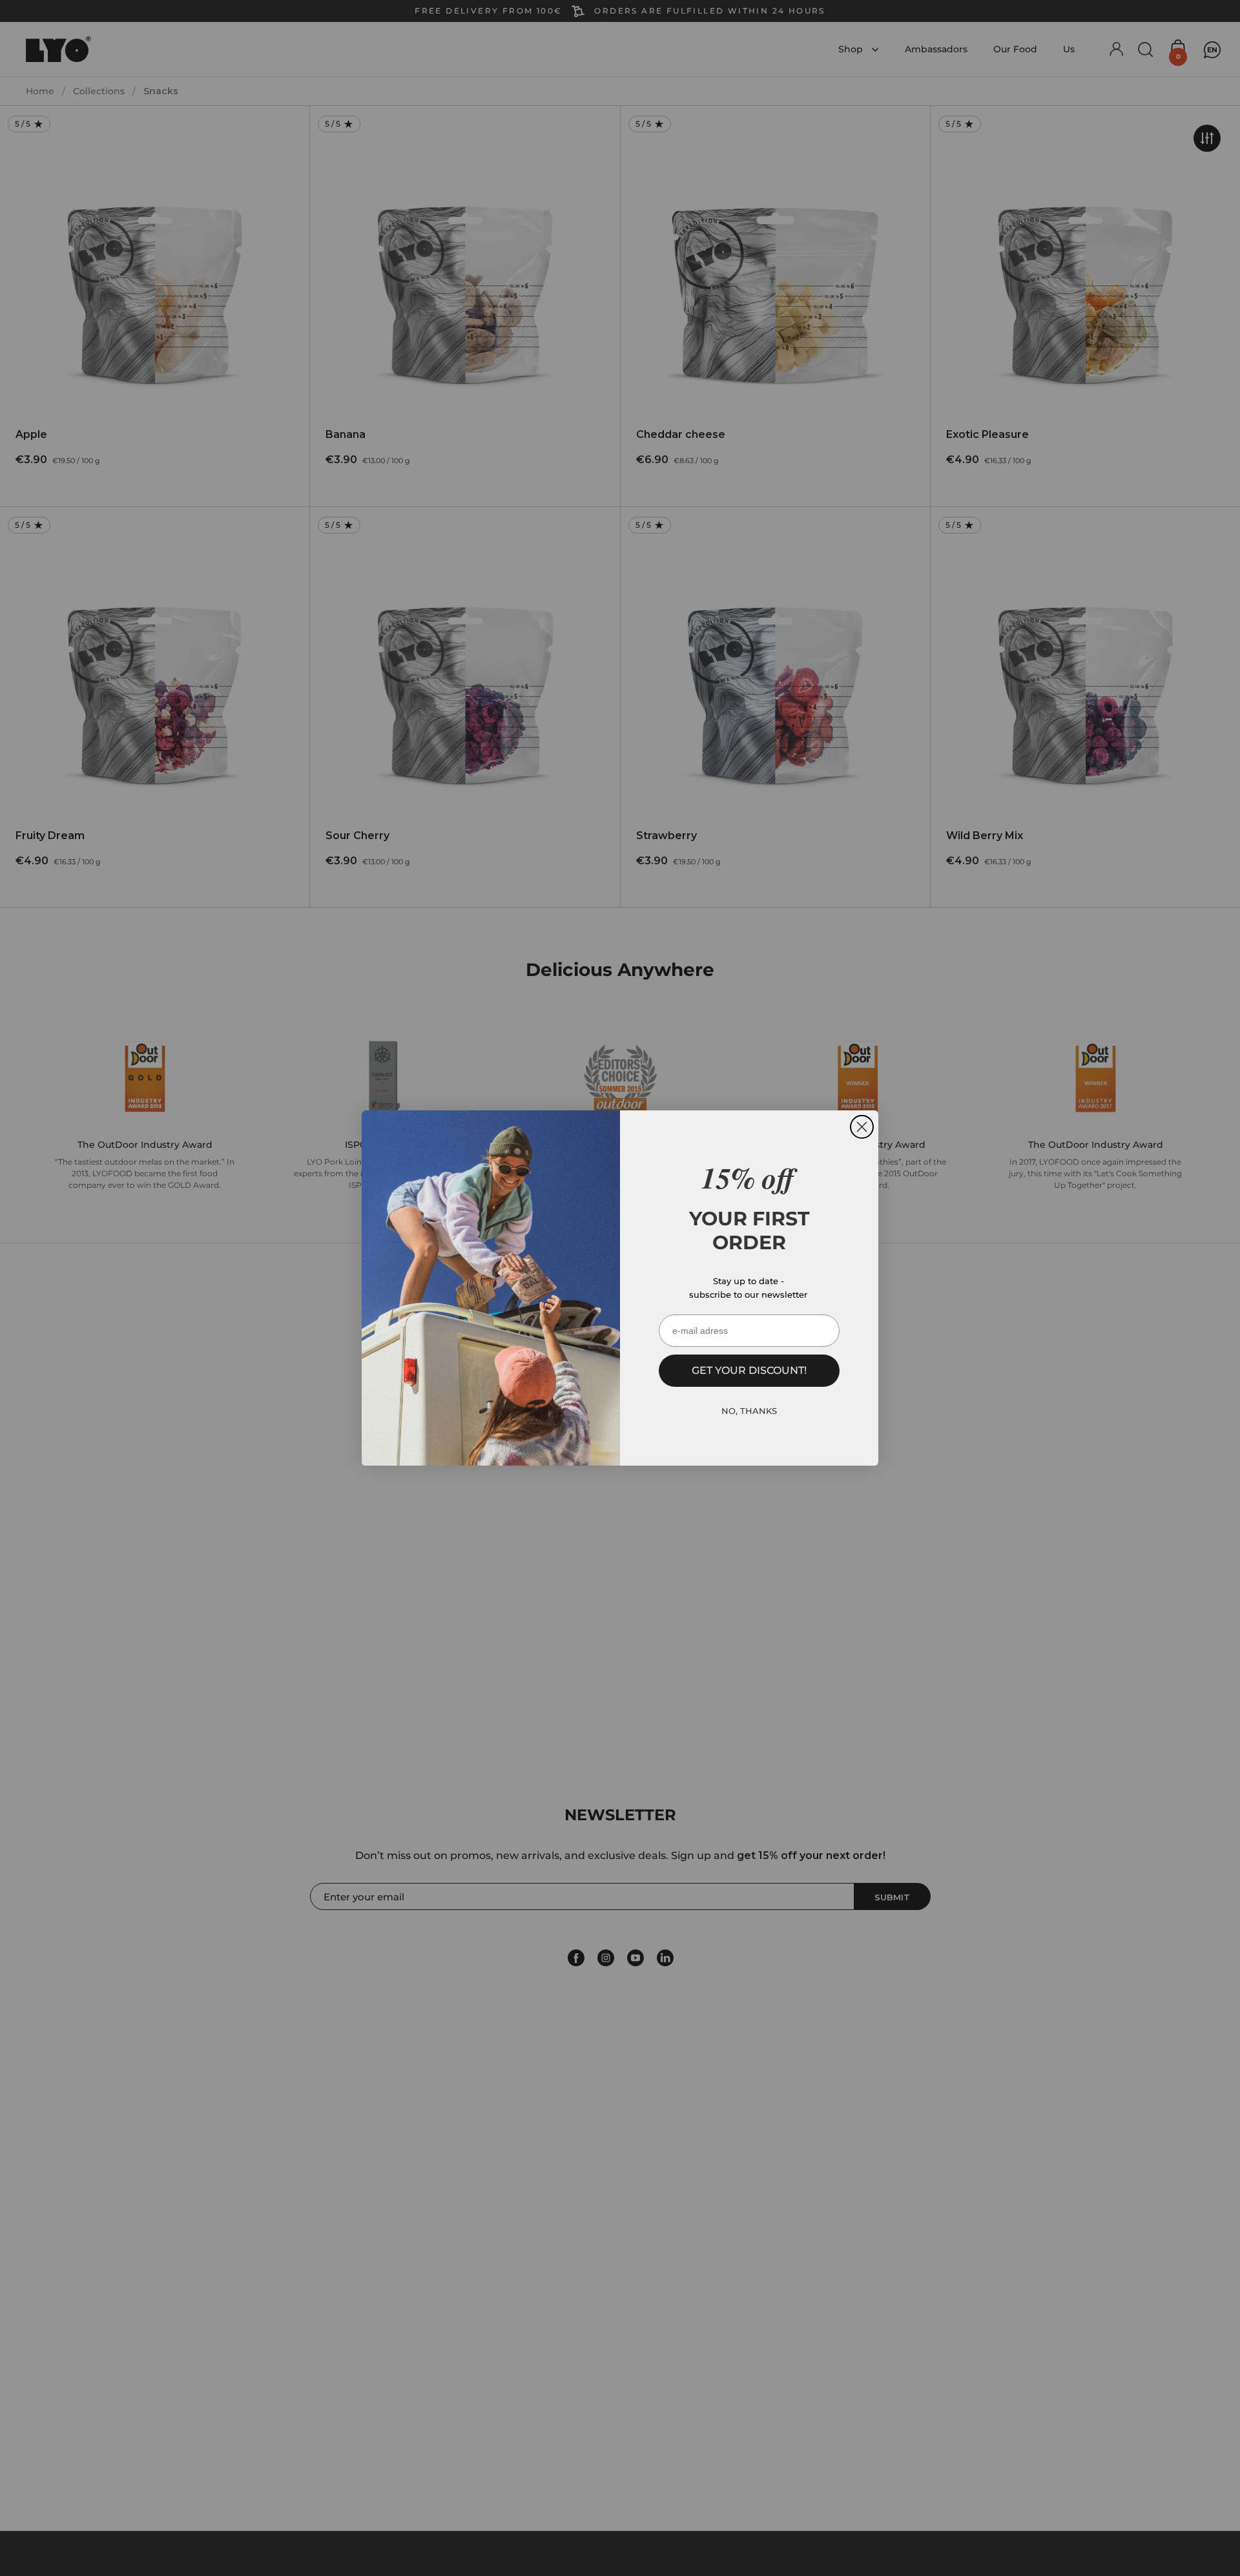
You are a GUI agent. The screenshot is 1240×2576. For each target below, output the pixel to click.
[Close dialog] (862, 1127)
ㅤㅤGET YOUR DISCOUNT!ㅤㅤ (749, 1370)
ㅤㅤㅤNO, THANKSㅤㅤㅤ (749, 1411)
